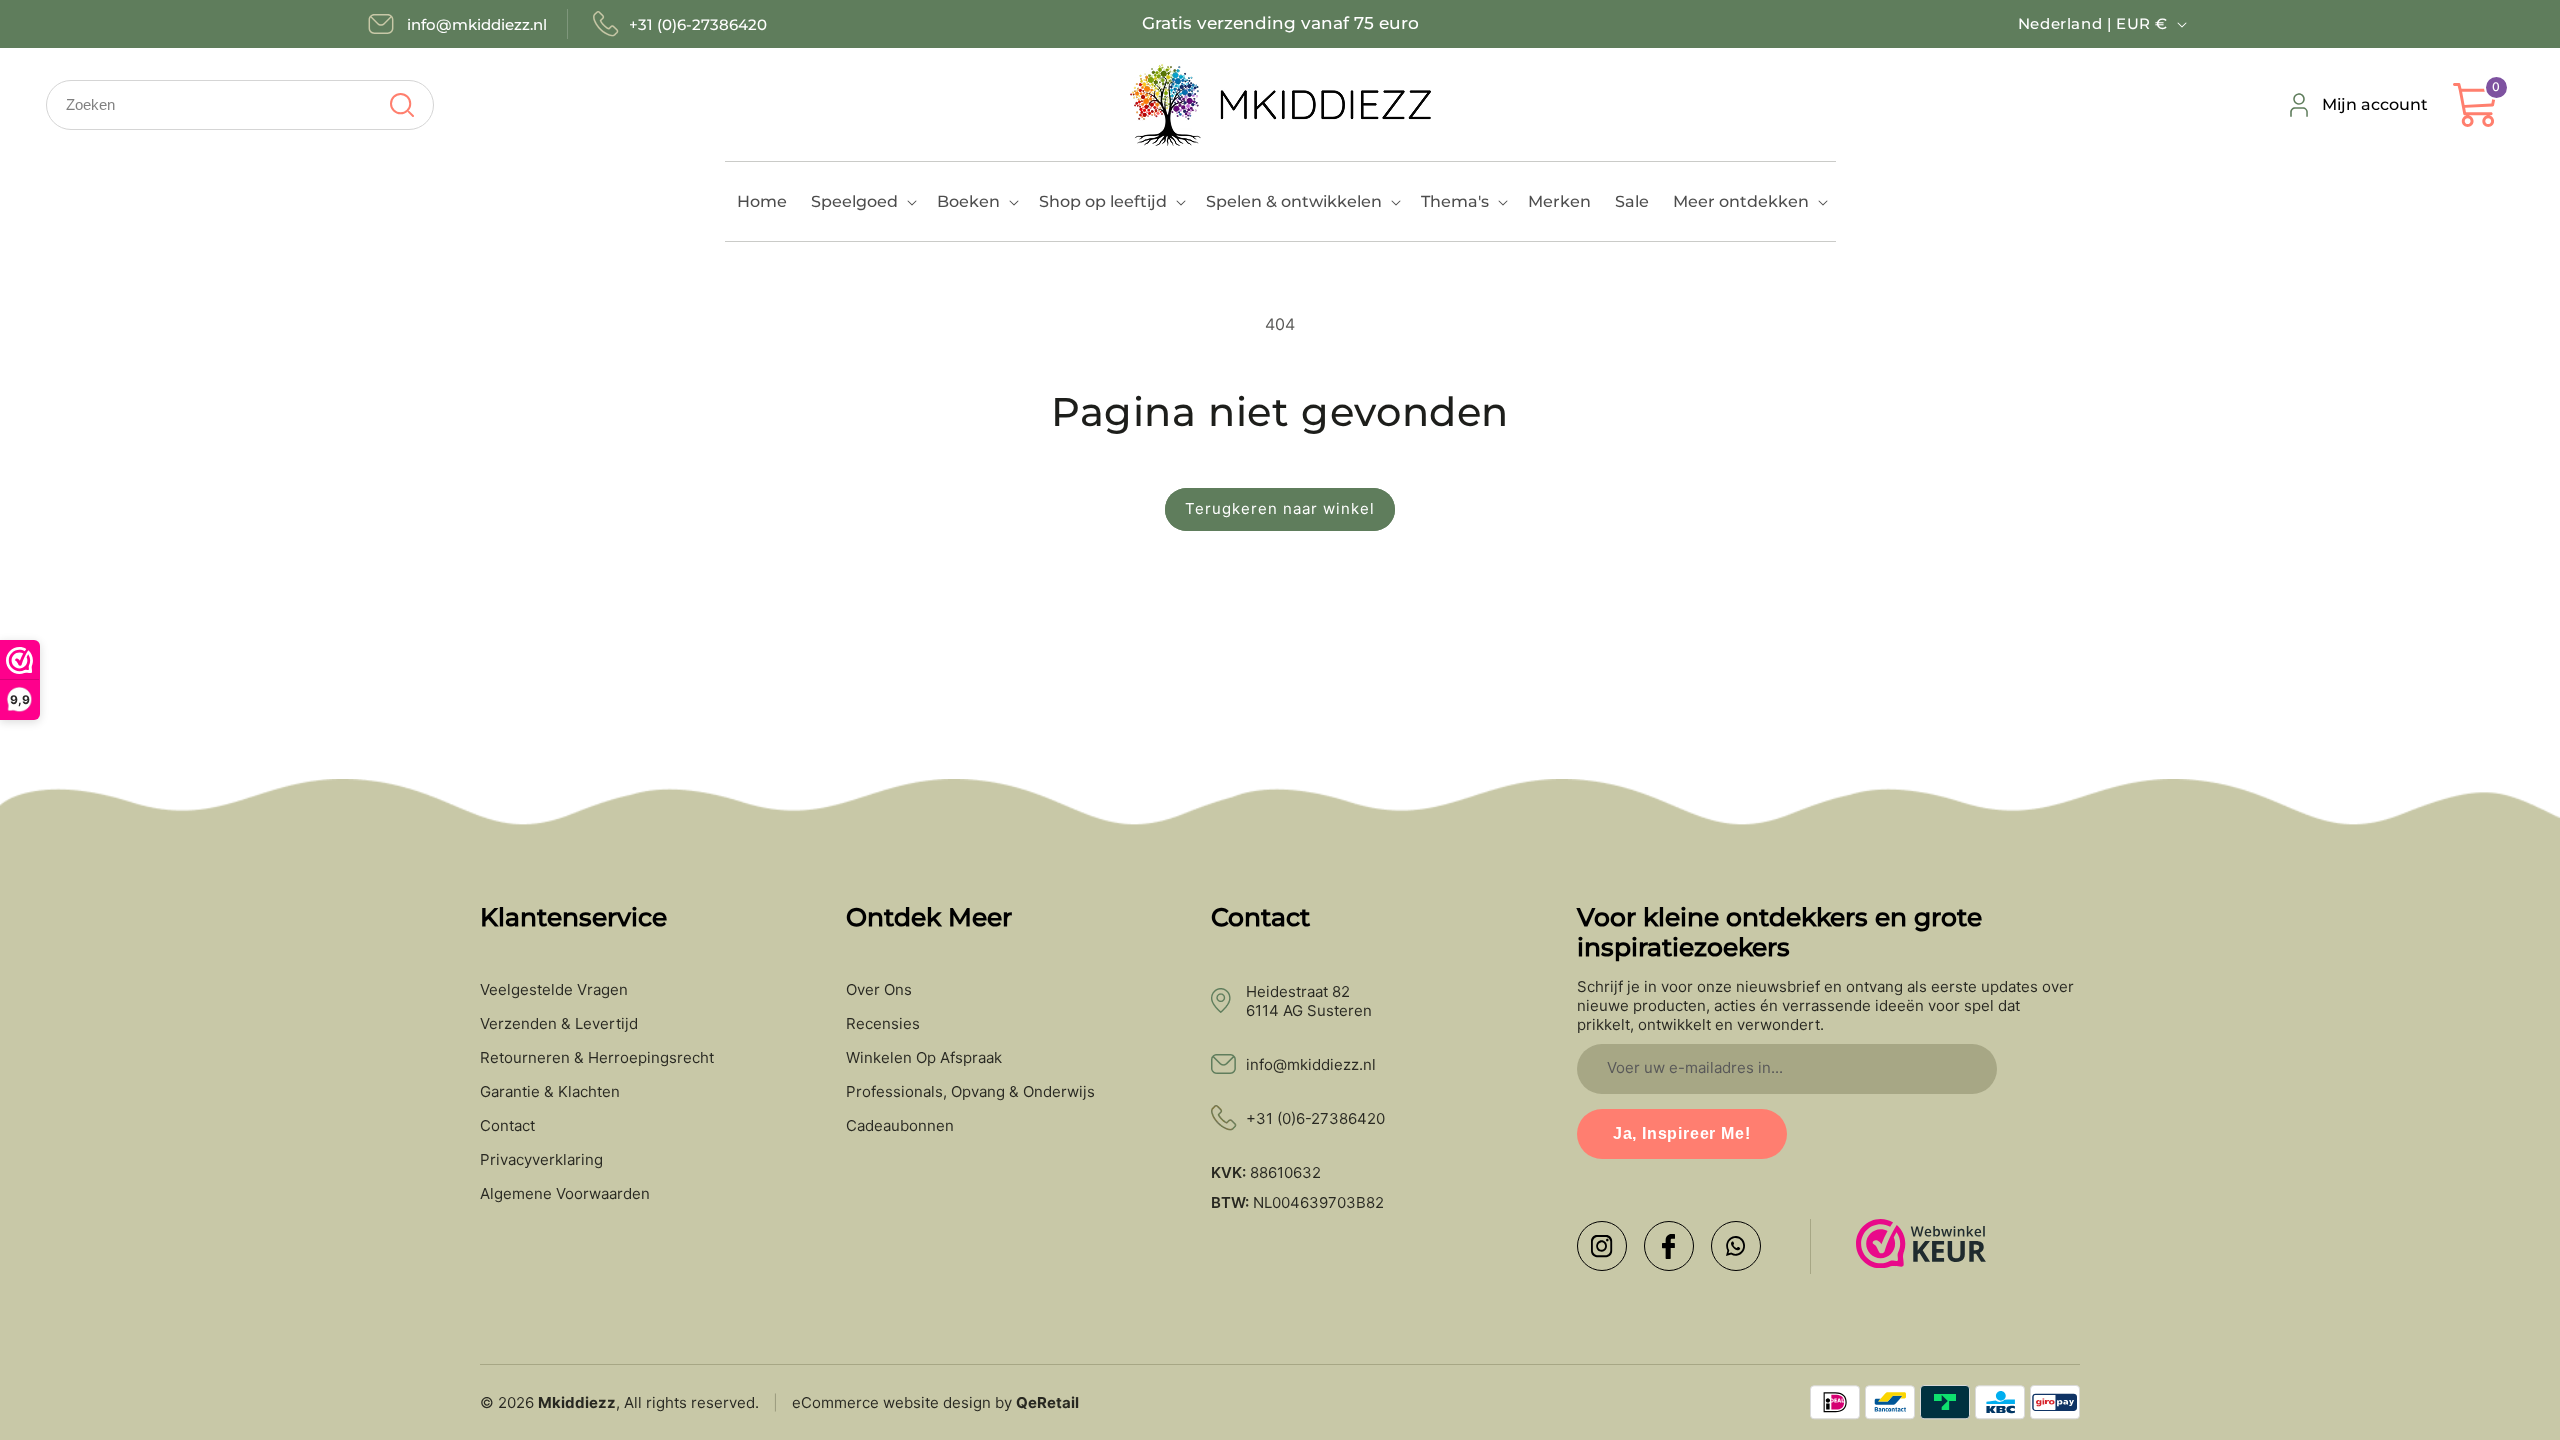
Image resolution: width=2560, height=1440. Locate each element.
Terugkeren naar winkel (1280, 508)
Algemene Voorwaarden (565, 1194)
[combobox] (240, 105)
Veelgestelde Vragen (554, 990)
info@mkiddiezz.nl (1311, 1064)
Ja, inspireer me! (1682, 1133)
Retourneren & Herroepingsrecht (597, 1058)
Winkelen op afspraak (924, 1058)
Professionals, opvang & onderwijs (970, 1092)
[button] (862, 201)
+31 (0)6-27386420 (1315, 1118)
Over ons (879, 990)
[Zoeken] (401, 105)
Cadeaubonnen (900, 1126)
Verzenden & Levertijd (559, 1024)
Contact (507, 1126)
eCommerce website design (891, 1402)
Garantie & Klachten (550, 1092)
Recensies (883, 1024)
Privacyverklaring (541, 1160)
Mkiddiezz (577, 1402)
